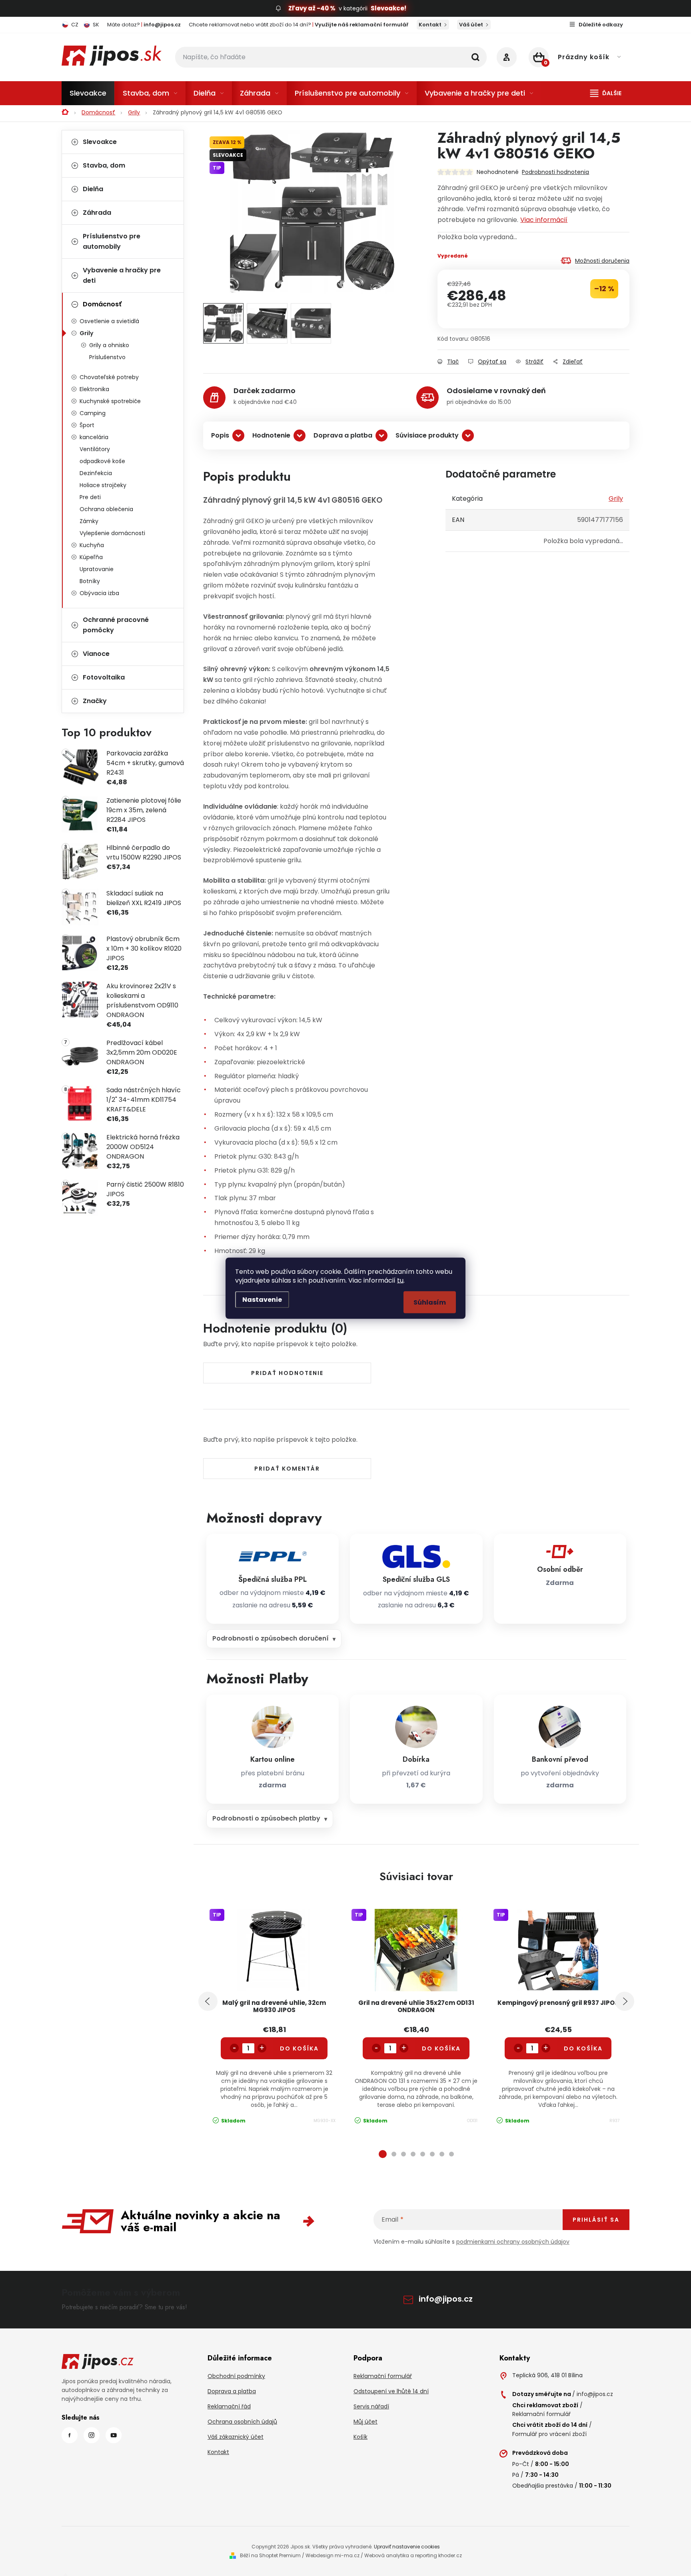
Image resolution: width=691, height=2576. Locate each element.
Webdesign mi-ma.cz (333, 2555)
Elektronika (94, 389)
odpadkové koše (102, 461)
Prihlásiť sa (596, 2220)
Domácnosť (102, 304)
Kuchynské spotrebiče (110, 401)
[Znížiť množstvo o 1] (234, 2048)
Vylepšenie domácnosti (112, 533)
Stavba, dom (104, 165)
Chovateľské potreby (109, 377)
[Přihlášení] (507, 57)
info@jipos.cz (446, 2299)
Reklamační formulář (383, 2376)
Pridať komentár (287, 1469)
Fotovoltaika (104, 677)
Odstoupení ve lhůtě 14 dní (391, 2391)
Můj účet (365, 2422)
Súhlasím (430, 1302)
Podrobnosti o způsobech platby (266, 1818)
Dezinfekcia (96, 473)
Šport (87, 425)
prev (208, 2001)
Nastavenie (262, 1299)
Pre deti (90, 497)
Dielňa (93, 189)
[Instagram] (92, 2435)
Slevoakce (100, 142)
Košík (360, 2437)
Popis (220, 435)
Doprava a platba (343, 435)
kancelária (94, 437)
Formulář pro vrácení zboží (549, 2434)
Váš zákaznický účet (236, 2437)
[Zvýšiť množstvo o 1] (262, 2048)
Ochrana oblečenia (106, 509)
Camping (93, 413)
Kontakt (430, 25)
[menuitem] (88, 93)
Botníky (90, 581)
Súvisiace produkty (427, 435)
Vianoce (96, 654)
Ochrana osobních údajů (242, 2422)
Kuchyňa (92, 545)
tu (400, 1280)
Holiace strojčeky (103, 485)
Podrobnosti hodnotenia (555, 172)
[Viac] (606, 93)
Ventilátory (95, 449)
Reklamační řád (229, 2406)
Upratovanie (97, 569)
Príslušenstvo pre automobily (112, 241)
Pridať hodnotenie (287, 1373)
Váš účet (471, 25)
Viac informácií (544, 220)
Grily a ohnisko (109, 345)
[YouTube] (114, 2435)
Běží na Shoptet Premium (270, 2555)
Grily (86, 333)
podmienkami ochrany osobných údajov (513, 2242)
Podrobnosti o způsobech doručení (271, 1638)
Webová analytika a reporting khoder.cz (413, 2555)
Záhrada (97, 213)
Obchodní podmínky (236, 2376)
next (625, 2001)
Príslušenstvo (107, 357)
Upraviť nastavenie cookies (407, 2547)
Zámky (89, 521)
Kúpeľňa (91, 557)
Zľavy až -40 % (312, 8)
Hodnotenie (271, 435)
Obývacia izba (99, 593)
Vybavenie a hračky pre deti (122, 275)
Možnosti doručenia (602, 261)
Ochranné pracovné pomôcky (116, 625)
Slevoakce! (388, 8)
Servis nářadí (371, 2406)
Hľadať (475, 57)
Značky (95, 701)
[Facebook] (70, 2435)
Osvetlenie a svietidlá (109, 321)
